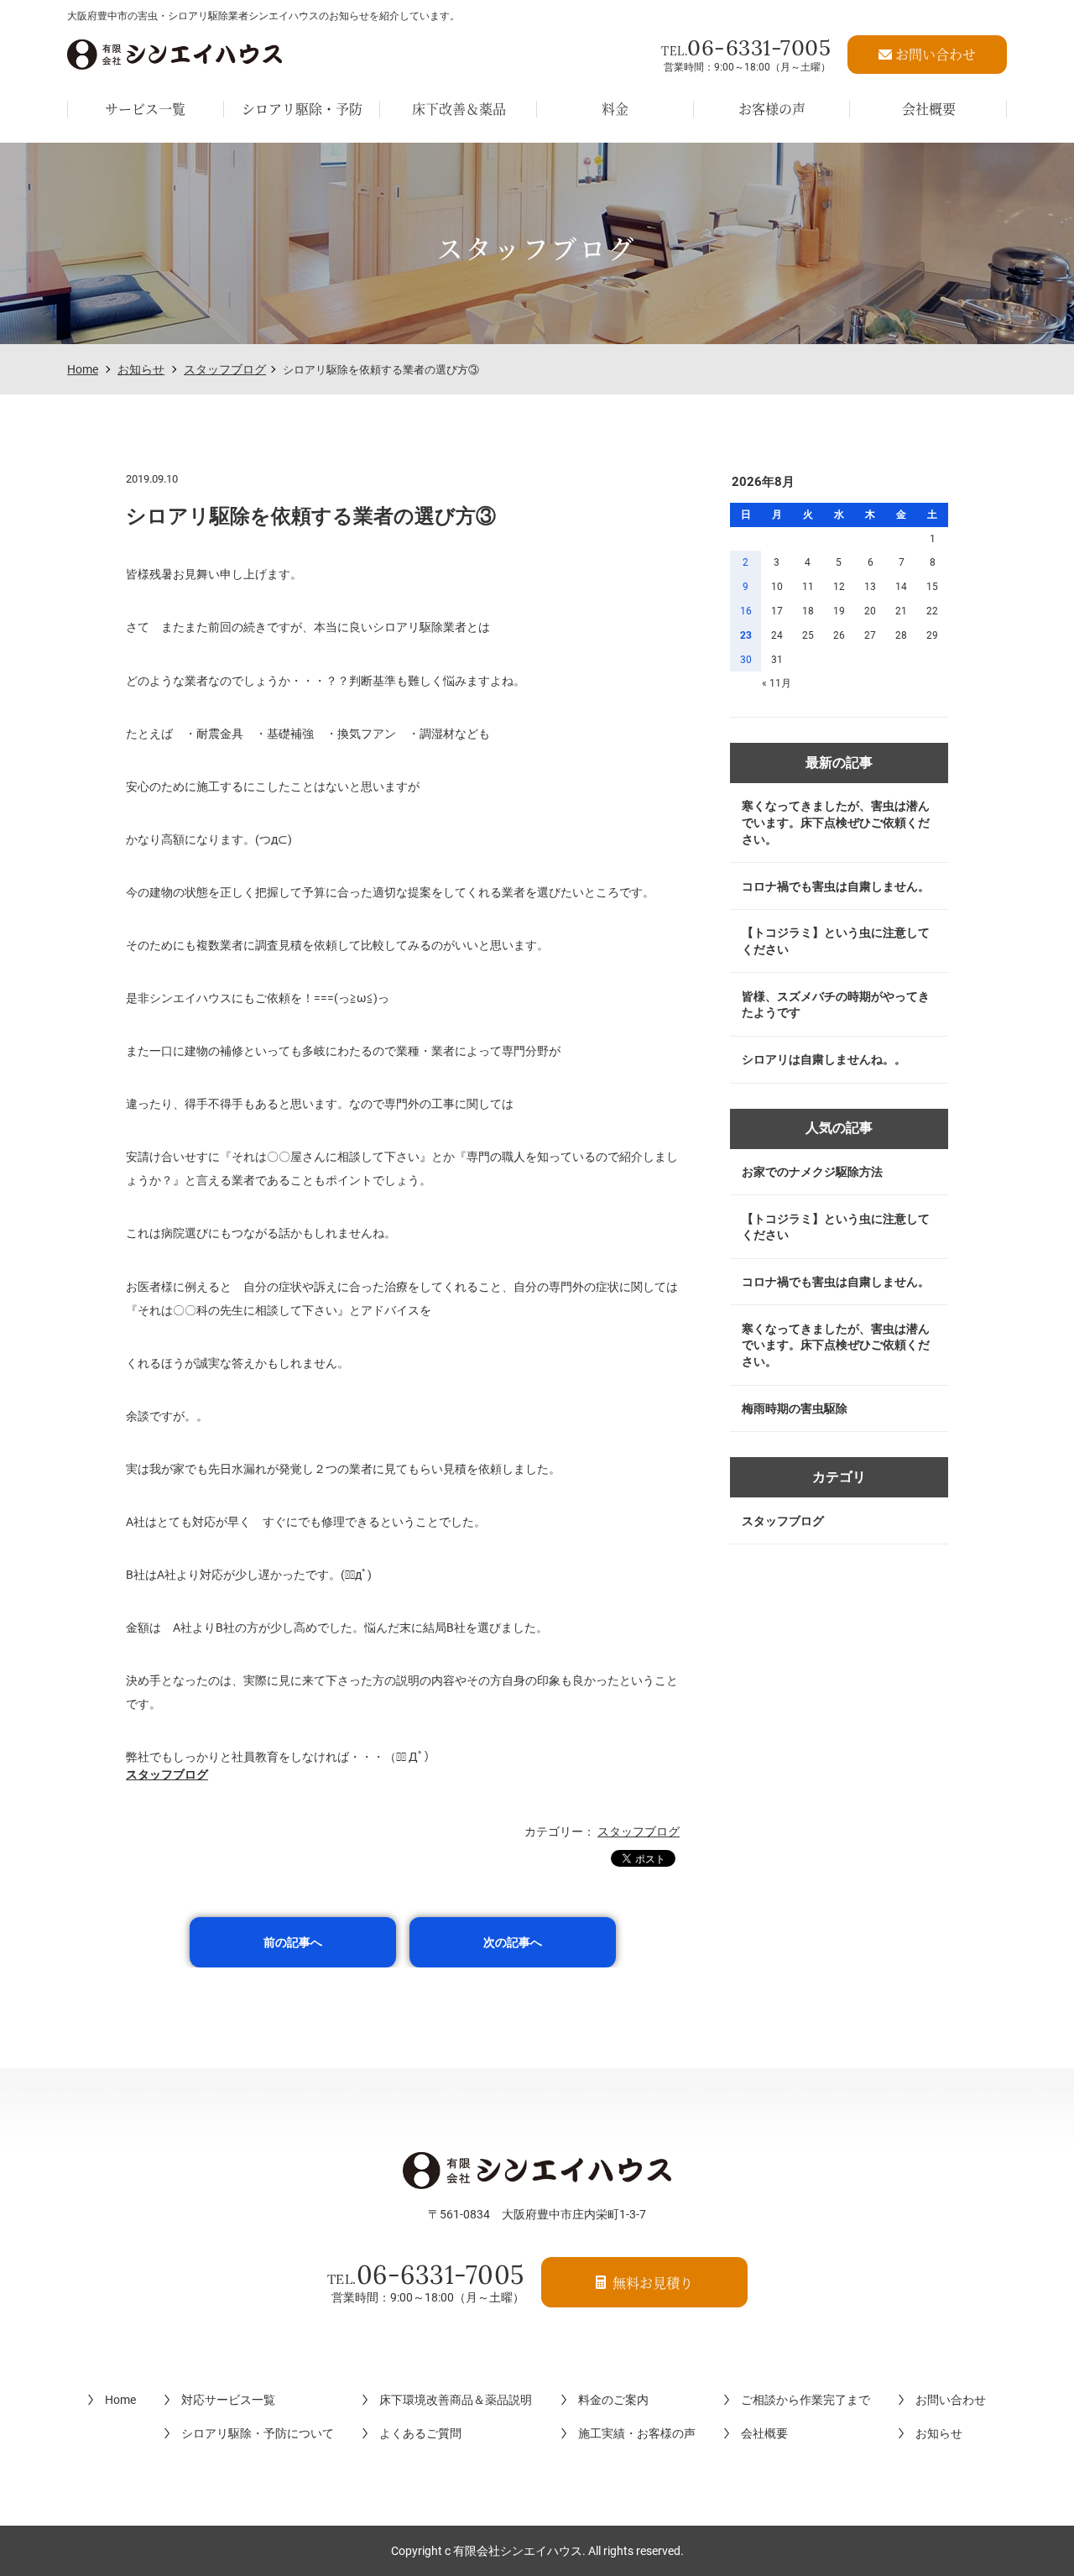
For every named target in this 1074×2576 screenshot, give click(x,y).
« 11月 (777, 683)
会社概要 (929, 109)
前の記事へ (293, 1942)
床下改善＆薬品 (459, 109)
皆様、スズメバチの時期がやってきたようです (836, 1005)
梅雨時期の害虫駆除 (795, 1408)
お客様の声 (772, 109)
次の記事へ (513, 1942)
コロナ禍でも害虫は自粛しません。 (836, 886)
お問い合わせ (951, 2400)
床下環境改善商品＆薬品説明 (456, 2400)
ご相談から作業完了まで (805, 2400)
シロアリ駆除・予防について (258, 2433)
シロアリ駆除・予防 (302, 109)
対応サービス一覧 (228, 2400)
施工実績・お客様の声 (637, 2433)
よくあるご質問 (420, 2433)
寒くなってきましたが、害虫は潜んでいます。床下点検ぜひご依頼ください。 (836, 822)
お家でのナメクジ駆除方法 (812, 1172)
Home (83, 369)
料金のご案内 (613, 2400)
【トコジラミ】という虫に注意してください (836, 941)
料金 (615, 109)
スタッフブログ (225, 369)
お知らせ (141, 369)
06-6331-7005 (746, 47)
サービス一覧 (145, 109)
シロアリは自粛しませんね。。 (824, 1059)
